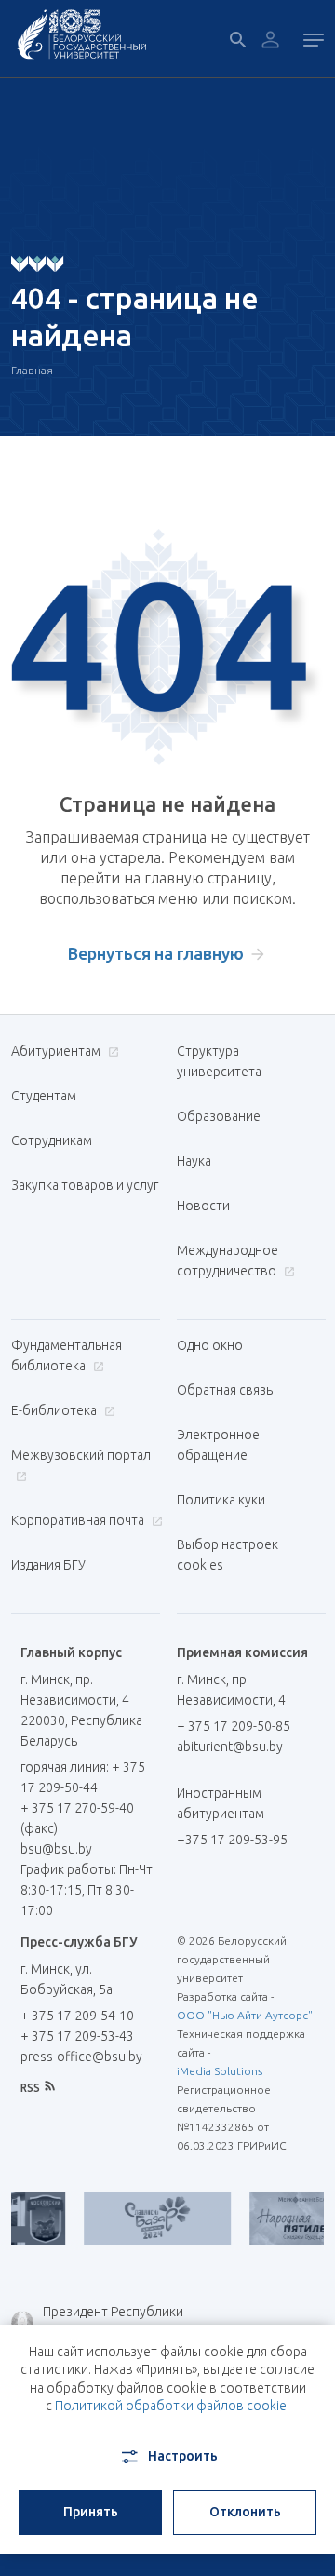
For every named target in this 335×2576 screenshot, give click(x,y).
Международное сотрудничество (228, 1261)
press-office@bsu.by (81, 2057)
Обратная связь (225, 1390)
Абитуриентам (57, 1051)
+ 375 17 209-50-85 (234, 1726)
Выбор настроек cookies (228, 1555)
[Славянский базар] (141, 2219)
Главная (32, 370)
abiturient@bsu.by (230, 1747)
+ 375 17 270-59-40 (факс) (77, 1818)
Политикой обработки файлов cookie (171, 2406)
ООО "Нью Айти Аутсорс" (245, 2015)
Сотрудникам (52, 1140)
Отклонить (245, 2512)
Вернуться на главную (156, 953)
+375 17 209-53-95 (232, 1840)
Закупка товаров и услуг (85, 1185)
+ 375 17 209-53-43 (77, 2036)
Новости (203, 1206)
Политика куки (221, 1500)
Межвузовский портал (81, 1455)
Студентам (44, 1096)
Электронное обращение (218, 1445)
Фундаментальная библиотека (67, 1355)
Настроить (183, 2456)
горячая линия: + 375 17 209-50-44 (83, 1777)
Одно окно (210, 1345)
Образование (219, 1116)
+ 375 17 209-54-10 (77, 2016)
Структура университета (219, 1061)
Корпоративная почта (79, 1520)
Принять (91, 2512)
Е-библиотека (55, 1410)
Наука (194, 1161)
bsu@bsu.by (56, 1849)
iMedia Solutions (220, 2071)
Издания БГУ (48, 1565)
